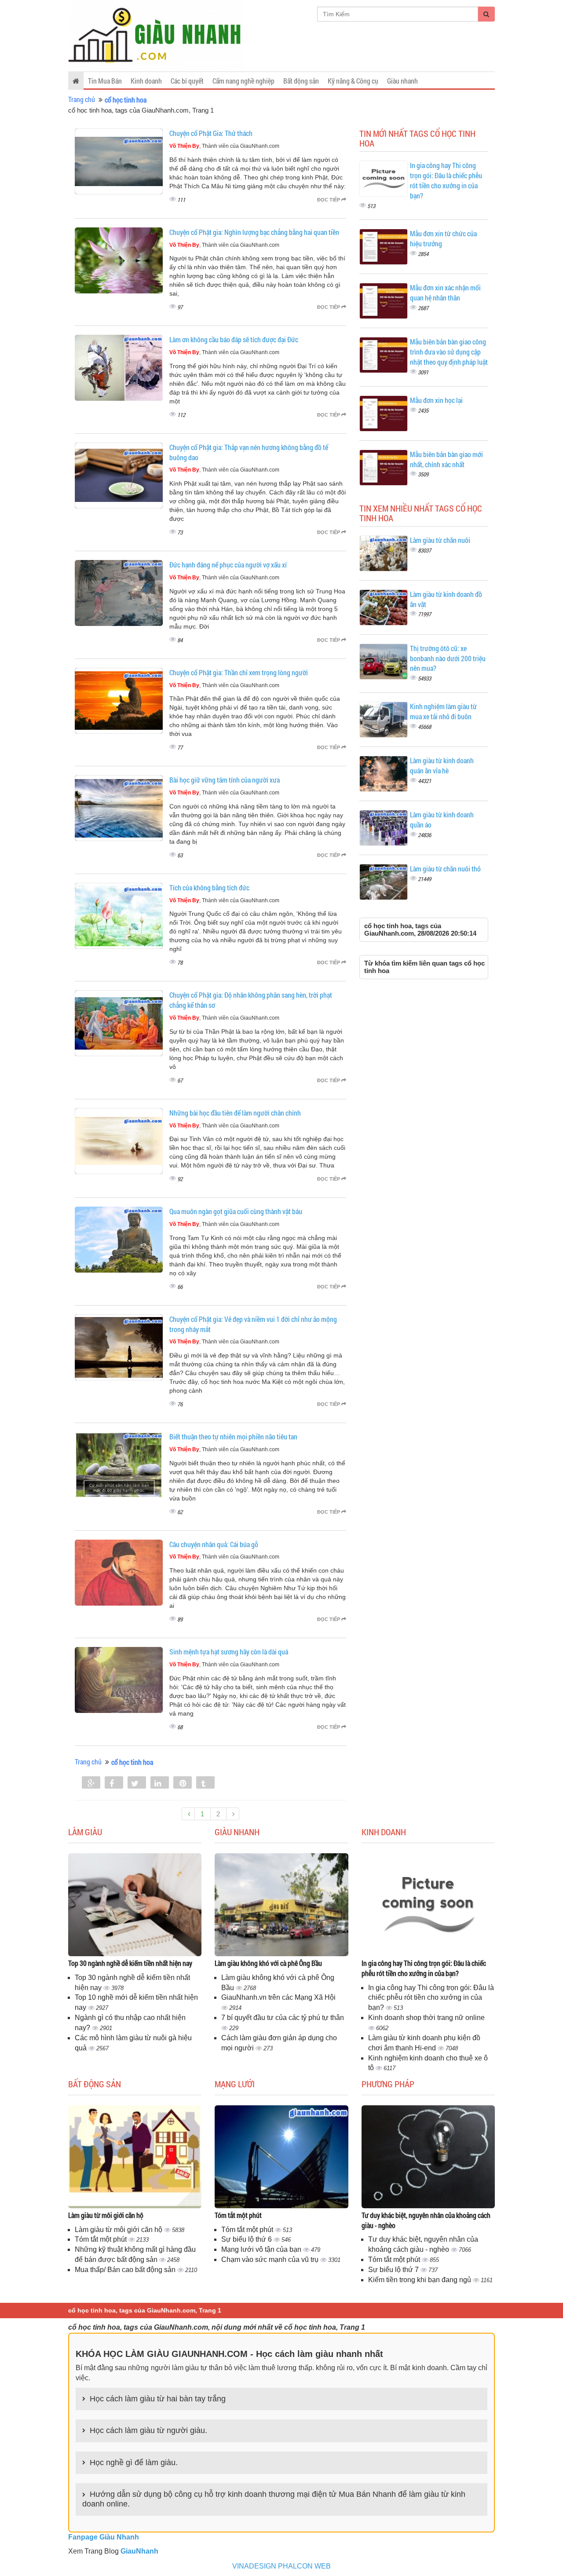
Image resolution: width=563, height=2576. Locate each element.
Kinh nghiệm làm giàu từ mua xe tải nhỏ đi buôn (443, 711)
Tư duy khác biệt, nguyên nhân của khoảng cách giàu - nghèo (426, 2220)
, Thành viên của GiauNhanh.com (224, 146)
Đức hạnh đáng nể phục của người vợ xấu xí (228, 565)
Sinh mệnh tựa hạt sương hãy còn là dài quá (229, 1652)
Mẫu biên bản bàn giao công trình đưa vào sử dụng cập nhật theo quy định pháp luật (449, 352)
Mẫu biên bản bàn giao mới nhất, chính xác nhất (446, 459)
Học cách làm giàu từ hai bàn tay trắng (158, 2399)
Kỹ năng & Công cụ (353, 81)
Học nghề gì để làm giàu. (134, 2463)
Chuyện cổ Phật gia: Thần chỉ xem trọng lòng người (239, 672)
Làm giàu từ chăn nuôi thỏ (445, 869)
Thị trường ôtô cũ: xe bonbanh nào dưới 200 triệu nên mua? (448, 658)
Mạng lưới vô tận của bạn (262, 2249)
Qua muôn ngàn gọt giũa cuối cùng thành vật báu (236, 1211)
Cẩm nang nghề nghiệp (243, 81)
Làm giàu (85, 1832)
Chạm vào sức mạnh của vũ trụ (271, 2259)
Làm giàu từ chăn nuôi (440, 540)
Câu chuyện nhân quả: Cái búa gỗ (214, 1544)
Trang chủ (82, 99)
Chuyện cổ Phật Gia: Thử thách (211, 133)
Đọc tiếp (329, 200)
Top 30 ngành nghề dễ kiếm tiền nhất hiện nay (130, 1963)
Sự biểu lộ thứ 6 (247, 2239)
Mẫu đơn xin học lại (436, 400)
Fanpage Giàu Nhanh (104, 2537)
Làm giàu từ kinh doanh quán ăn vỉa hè (442, 765)
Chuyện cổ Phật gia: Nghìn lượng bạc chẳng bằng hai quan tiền (254, 232)
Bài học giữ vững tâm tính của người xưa (225, 780)
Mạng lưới (235, 2084)
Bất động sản (301, 81)
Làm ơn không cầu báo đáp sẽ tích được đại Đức (234, 339)
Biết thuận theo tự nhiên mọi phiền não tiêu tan (233, 1436)
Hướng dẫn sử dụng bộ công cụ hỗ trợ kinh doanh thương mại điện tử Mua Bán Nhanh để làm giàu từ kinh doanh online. (274, 2499)
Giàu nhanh (402, 81)
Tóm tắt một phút (102, 2239)
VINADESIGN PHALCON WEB (281, 2566)
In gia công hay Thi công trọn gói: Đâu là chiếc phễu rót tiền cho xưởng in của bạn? (446, 180)
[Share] (91, 1783)
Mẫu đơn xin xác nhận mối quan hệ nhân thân (445, 293)
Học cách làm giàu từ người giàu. (148, 2430)
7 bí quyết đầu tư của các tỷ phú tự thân (283, 2018)
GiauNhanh (139, 2551)
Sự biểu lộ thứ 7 (394, 2270)
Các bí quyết (187, 81)
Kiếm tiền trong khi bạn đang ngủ (420, 2280)
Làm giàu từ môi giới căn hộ (106, 2215)
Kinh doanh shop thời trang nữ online (426, 2018)
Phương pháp (388, 2084)
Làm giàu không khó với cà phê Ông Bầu (268, 1963)
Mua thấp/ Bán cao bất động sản (126, 2270)
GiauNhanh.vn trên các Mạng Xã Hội (278, 1997)
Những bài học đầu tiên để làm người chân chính (235, 1113)
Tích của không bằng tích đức (209, 887)
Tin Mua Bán (105, 81)
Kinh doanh (146, 81)
